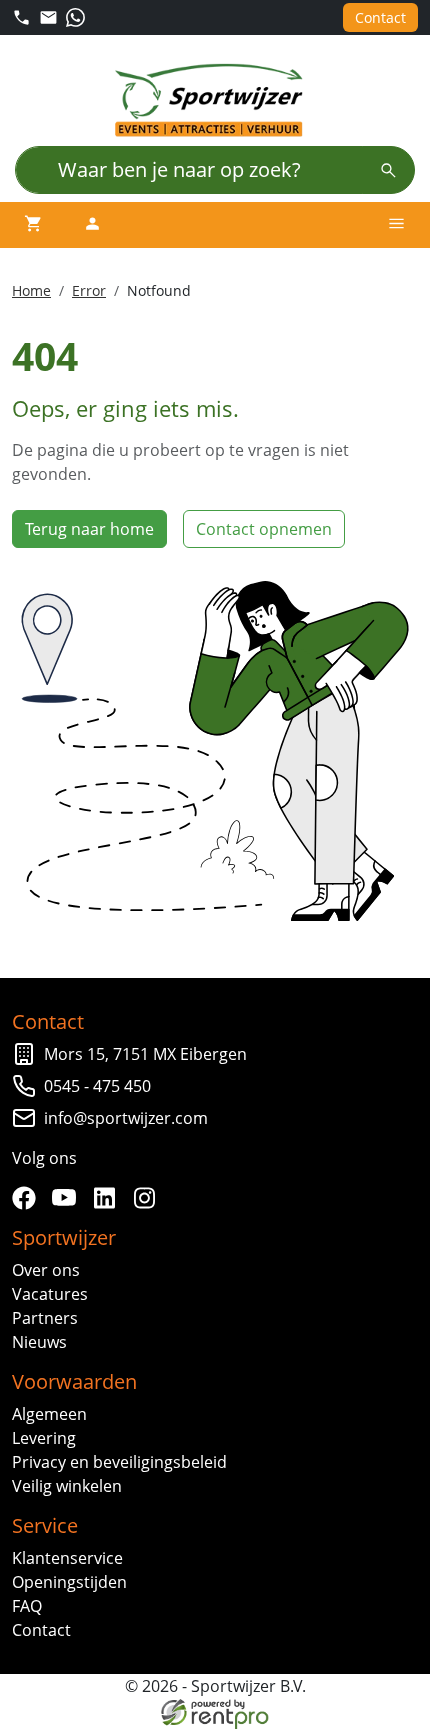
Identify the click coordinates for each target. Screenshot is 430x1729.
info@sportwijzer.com (126, 1118)
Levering (44, 1438)
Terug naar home (89, 529)
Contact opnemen (264, 529)
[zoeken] (388, 170)
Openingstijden (69, 1582)
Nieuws (39, 1342)
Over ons (46, 1270)
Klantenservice (67, 1558)
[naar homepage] (215, 100)
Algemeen (49, 1414)
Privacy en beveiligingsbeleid (119, 1462)
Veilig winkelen (67, 1486)
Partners (45, 1318)
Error (89, 290)
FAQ (27, 1606)
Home (31, 290)
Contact (380, 17)
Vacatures (50, 1294)
